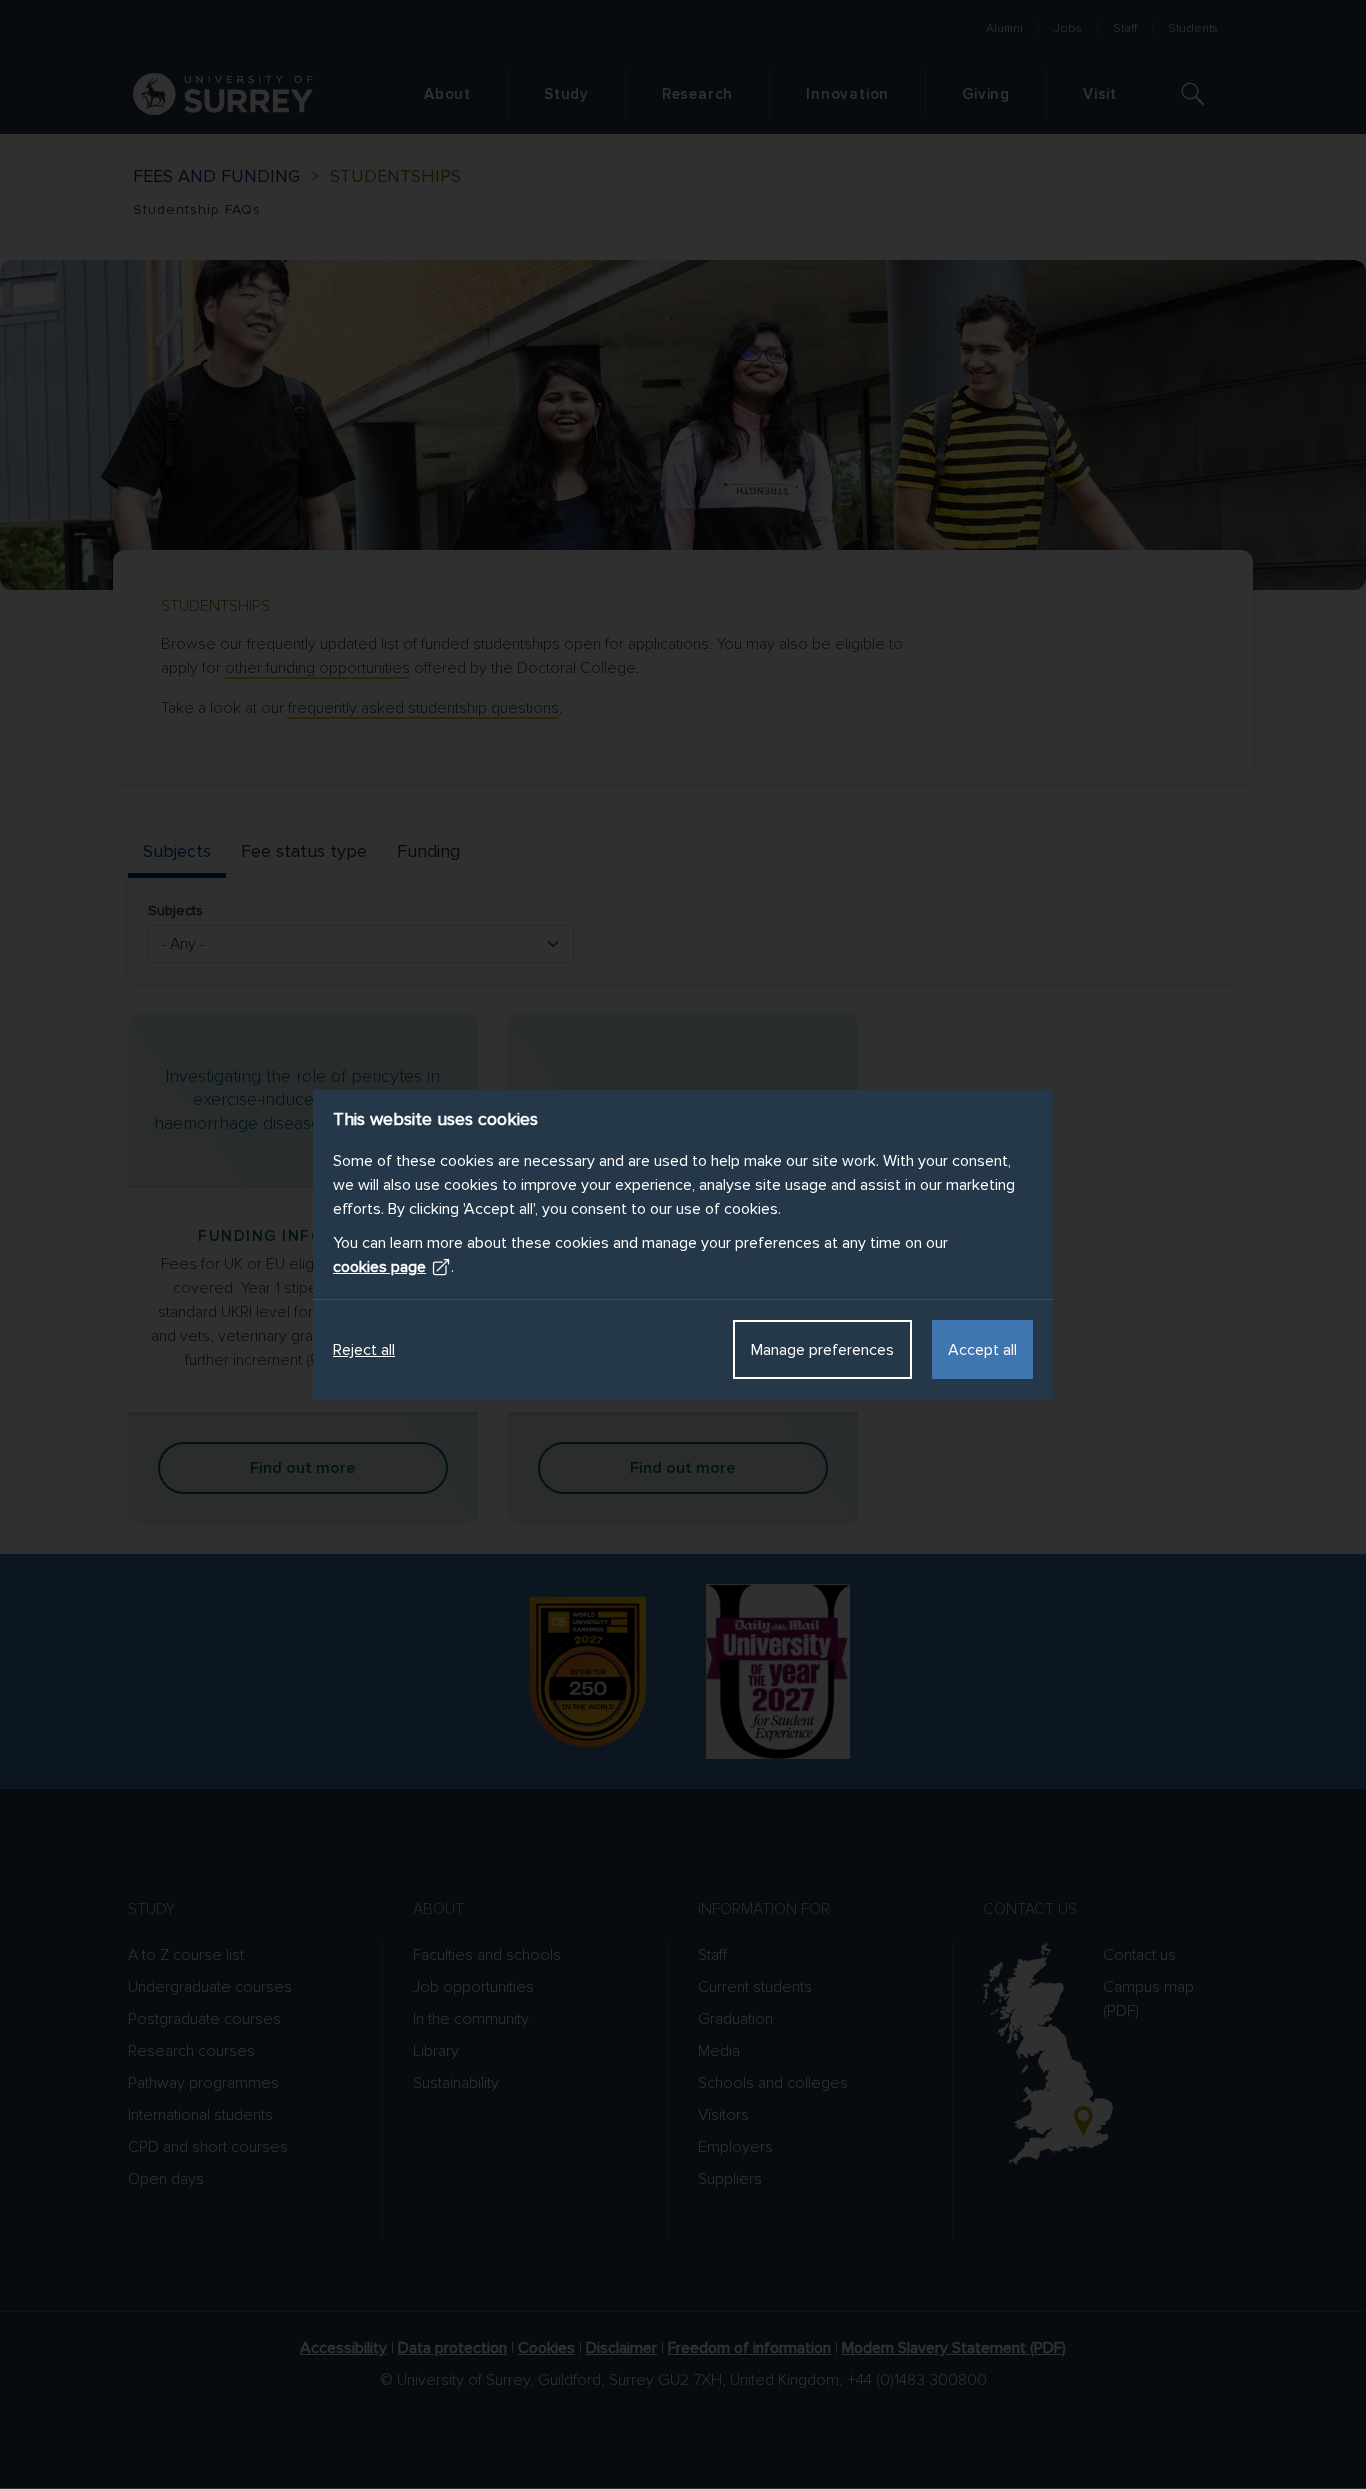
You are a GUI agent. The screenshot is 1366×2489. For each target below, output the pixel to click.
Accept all (982, 1350)
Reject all (364, 1350)
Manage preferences (822, 1350)
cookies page (379, 1267)
